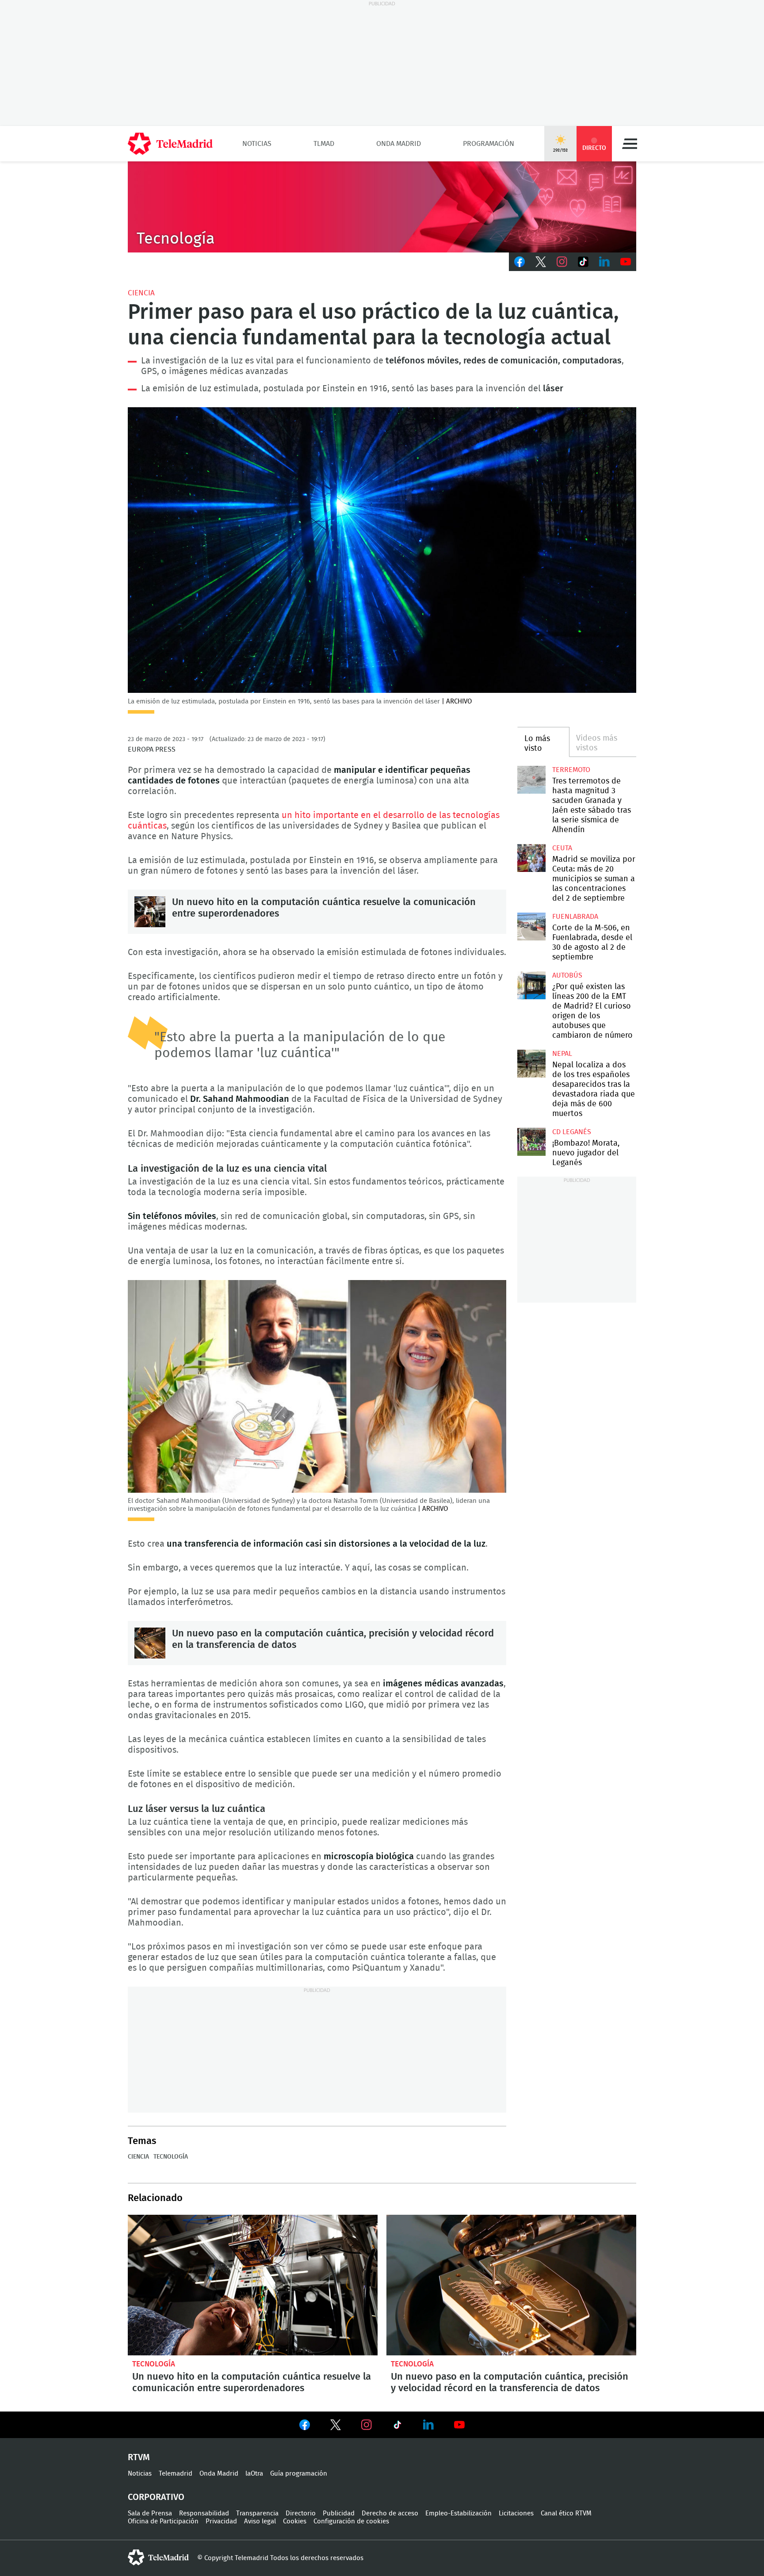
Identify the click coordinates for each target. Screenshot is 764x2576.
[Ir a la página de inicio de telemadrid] (170, 144)
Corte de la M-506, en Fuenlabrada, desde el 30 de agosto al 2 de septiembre (531, 927)
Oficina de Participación (163, 2521)
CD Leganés (572, 1132)
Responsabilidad (204, 2513)
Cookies (295, 2521)
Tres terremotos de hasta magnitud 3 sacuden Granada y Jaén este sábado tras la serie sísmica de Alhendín (531, 780)
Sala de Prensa (150, 2513)
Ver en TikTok (397, 2427)
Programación (489, 144)
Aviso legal (260, 2521)
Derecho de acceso (390, 2513)
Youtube (626, 262)
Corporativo (156, 2497)
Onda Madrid (399, 144)
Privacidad (221, 2521)
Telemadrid (176, 2474)
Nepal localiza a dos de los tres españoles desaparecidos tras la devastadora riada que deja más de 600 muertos (531, 1064)
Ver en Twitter (336, 2427)
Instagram (562, 262)
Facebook (520, 262)
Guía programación (299, 2474)
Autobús (567, 975)
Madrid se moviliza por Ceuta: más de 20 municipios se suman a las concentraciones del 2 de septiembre (531, 858)
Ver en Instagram (367, 2425)
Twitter (541, 262)
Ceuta (562, 848)
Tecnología (171, 2157)
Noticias (257, 144)
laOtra (254, 2474)
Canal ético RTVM (566, 2513)
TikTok (583, 262)
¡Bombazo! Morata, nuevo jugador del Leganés (531, 1142)
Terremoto (571, 770)
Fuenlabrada (575, 917)
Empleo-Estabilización (458, 2513)
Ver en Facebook (305, 2427)
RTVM (139, 2458)
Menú (630, 144)
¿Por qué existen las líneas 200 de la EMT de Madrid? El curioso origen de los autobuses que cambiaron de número (531, 985)
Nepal (562, 1054)
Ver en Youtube (459, 2425)
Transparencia (257, 2513)
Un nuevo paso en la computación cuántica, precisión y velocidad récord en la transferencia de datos (150, 1643)
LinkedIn (604, 262)
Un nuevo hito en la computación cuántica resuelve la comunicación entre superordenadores (150, 912)
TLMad (324, 144)
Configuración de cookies (351, 2521)
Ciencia (141, 293)
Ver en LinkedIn (428, 2425)
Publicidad (339, 2513)
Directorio (301, 2513)
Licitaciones (516, 2513)
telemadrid (158, 2557)
